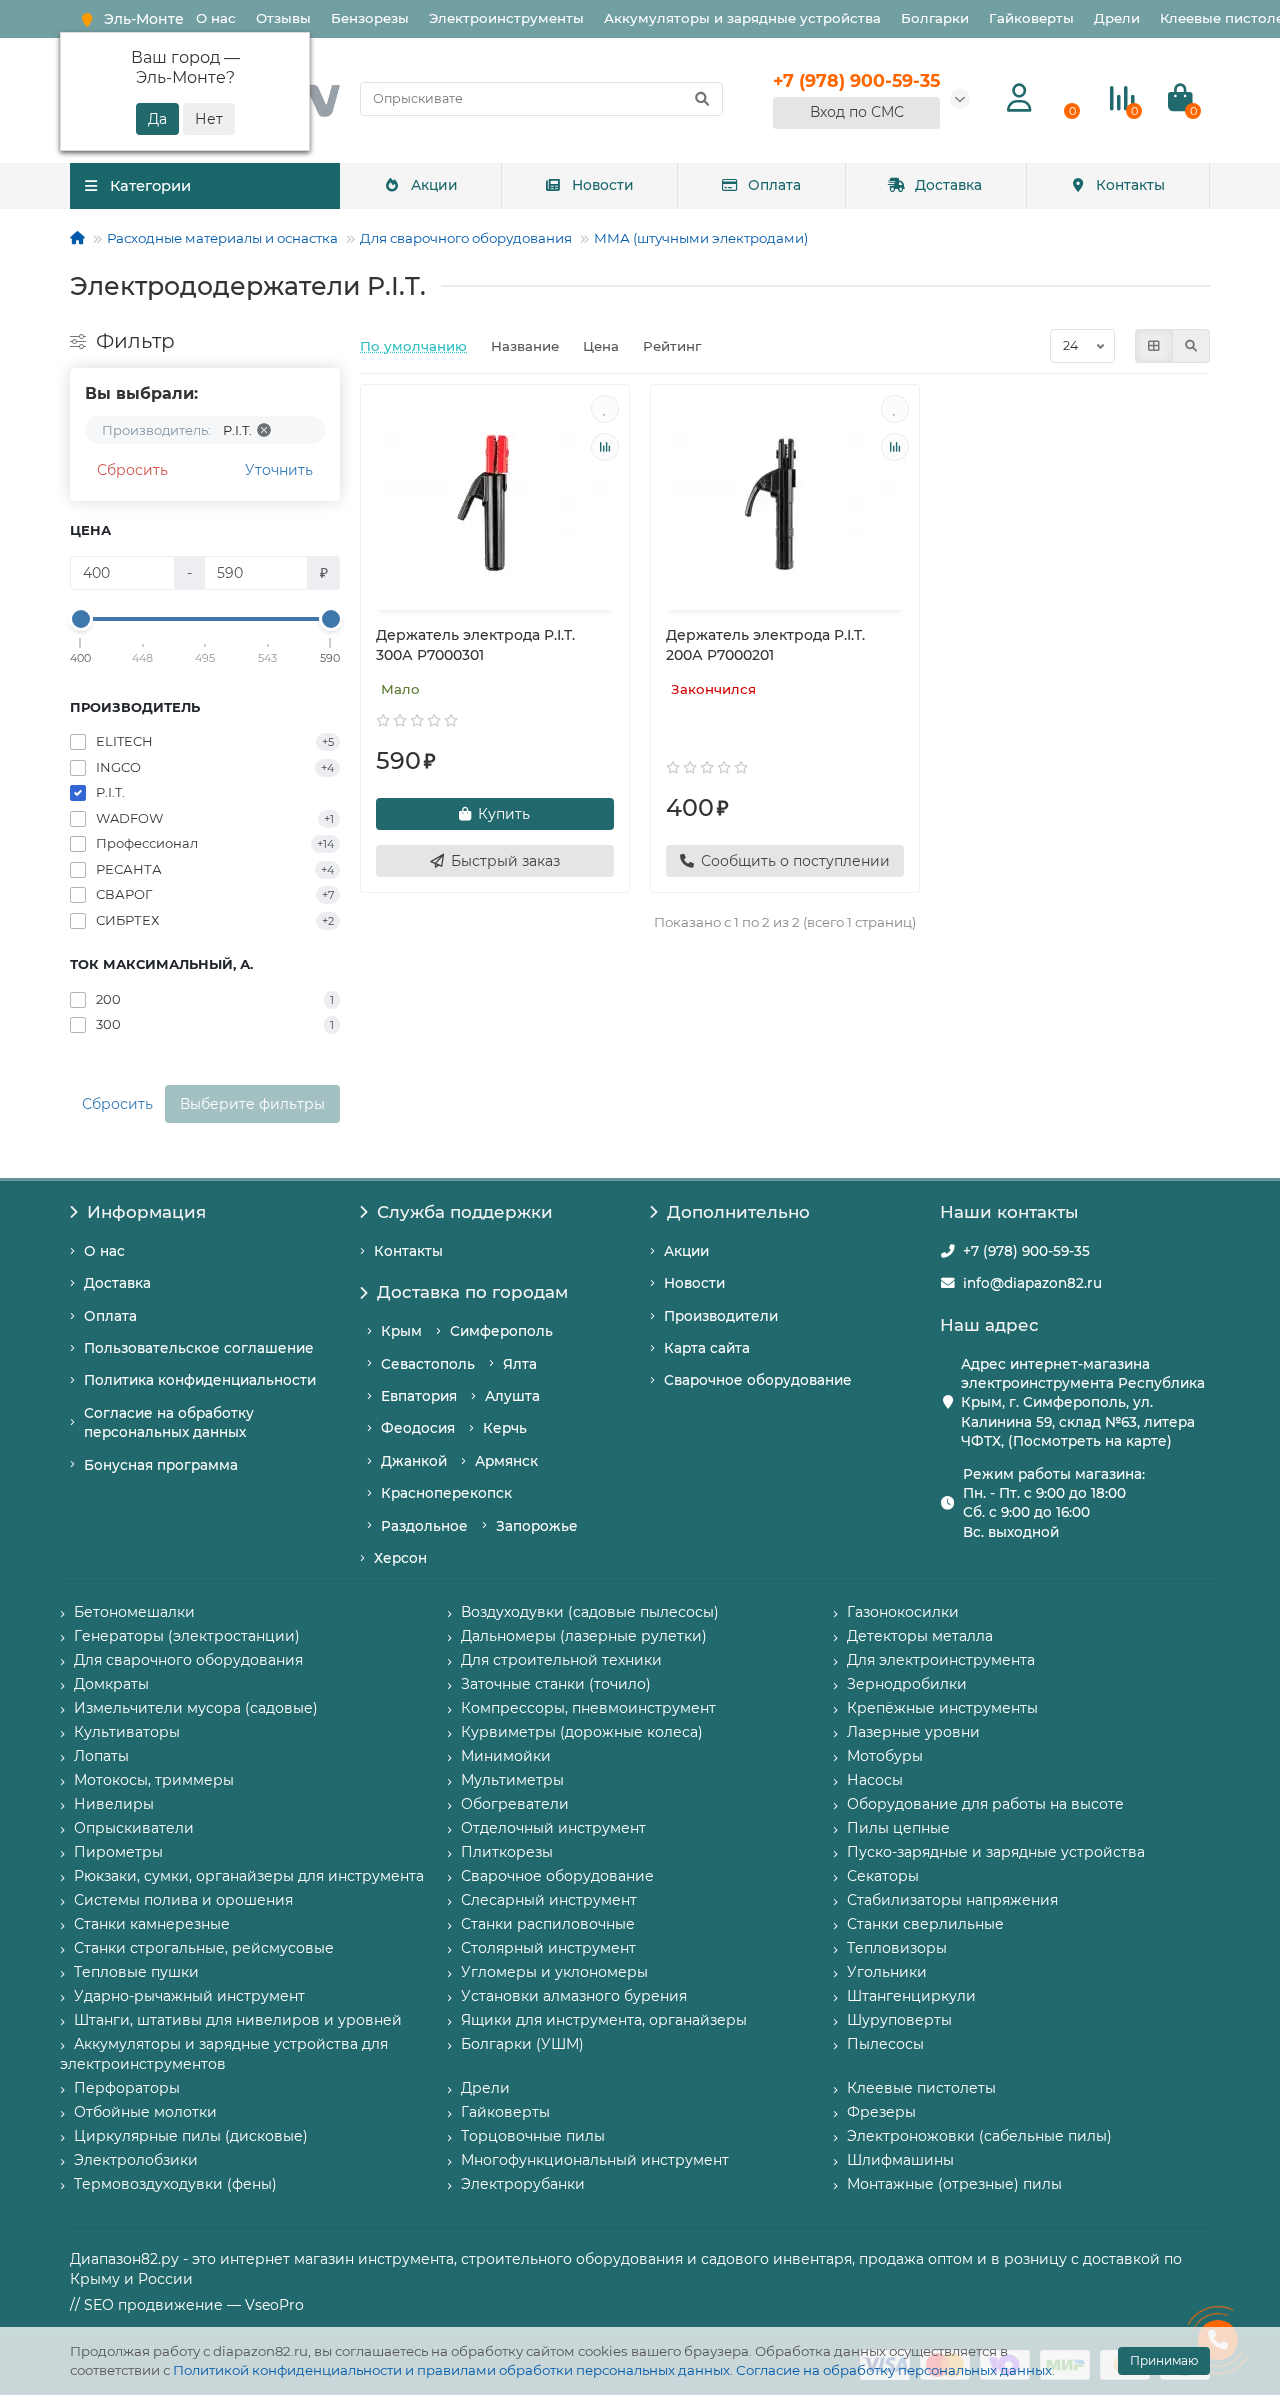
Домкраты (111, 1684)
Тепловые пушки (136, 1972)
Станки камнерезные (152, 1924)
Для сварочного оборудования (466, 238)
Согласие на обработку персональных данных (894, 2370)
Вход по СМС (857, 112)
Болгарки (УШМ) (522, 2044)
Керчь (505, 1428)
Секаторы (883, 1876)
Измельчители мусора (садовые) (196, 1708)
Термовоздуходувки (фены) (175, 2184)
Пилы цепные (898, 1828)
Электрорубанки (523, 2184)
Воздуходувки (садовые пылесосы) (590, 1612)
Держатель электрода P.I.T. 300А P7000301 (475, 645)
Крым (401, 1331)
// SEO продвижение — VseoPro (187, 2305)
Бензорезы (370, 18)
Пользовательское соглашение (199, 1348)
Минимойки (506, 1756)
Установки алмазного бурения (574, 1996)
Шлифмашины (900, 2160)
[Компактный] (1191, 346)
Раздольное (424, 1526)
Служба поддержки (465, 1212)
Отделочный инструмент (553, 1828)
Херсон (400, 1558)
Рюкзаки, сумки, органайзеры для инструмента (249, 1876)
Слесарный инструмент (549, 1900)
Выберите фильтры (252, 1104)
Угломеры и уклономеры (554, 1972)
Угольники (887, 1972)
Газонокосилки (903, 1612)
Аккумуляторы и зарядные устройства (742, 18)
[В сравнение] (605, 447)
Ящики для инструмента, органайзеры (604, 2020)
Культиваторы (127, 1732)
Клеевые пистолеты (921, 2088)
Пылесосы (885, 2044)
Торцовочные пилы (533, 2136)
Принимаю (1164, 2360)
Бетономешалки (134, 1612)
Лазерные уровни (913, 1732)
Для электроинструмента (941, 1660)
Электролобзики (136, 2160)
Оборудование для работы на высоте (985, 1804)
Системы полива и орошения (183, 1900)
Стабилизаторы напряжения (952, 1900)
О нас (216, 18)
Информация (146, 1212)
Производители (721, 1316)
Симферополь (501, 1331)
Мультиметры (512, 1780)
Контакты (1130, 185)
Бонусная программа (161, 1465)
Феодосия (418, 1428)
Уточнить (279, 470)
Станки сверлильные (925, 1924)
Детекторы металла (920, 1636)
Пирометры (118, 1852)
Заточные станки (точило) (556, 1684)
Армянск (506, 1461)
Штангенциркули (911, 1996)
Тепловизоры (897, 1948)
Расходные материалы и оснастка (222, 238)
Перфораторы (127, 2088)
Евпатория (419, 1396)
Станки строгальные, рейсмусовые (204, 1948)
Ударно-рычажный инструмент (189, 1996)
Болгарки (935, 18)
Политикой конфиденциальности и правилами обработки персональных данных (451, 2370)
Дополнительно (738, 1212)
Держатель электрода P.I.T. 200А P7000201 (765, 645)
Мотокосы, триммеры (154, 1780)
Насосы (875, 1780)
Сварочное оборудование (758, 1380)
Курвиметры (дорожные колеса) (582, 1732)
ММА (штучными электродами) (701, 238)
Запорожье (537, 1526)
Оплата (774, 185)
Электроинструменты (506, 18)
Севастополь (428, 1364)
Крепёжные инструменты (942, 1708)
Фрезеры (881, 2112)
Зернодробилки (907, 1684)
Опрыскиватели (134, 1828)
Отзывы (283, 18)
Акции (434, 185)
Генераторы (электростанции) (187, 1636)
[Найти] (702, 99)
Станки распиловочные (548, 1924)
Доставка (948, 185)
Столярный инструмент (548, 1948)
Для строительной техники (561, 1660)
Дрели (1117, 18)
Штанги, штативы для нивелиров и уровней (238, 2020)
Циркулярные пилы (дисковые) (191, 2136)
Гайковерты (1031, 18)
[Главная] (77, 238)
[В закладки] (605, 409)
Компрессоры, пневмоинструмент (588, 1708)
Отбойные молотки (145, 2112)
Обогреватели (515, 1804)
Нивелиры (114, 1804)
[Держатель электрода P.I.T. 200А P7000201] (785, 500)
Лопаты (101, 1756)
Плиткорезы (507, 1852)
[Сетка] (1154, 346)
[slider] (81, 619)
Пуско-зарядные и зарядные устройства (996, 1852)
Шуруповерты (899, 2020)
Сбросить (132, 470)
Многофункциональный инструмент (595, 2160)
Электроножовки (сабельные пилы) (979, 2136)
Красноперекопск (446, 1493)
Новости (603, 185)
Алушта (512, 1396)
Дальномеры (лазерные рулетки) (584, 1636)
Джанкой (414, 1461)
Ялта (520, 1364)
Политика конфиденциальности (200, 1380)
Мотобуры (885, 1756)
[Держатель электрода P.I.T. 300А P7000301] (495, 500)
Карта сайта (707, 1348)
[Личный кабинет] (1019, 98)
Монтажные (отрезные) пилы (954, 2184)
